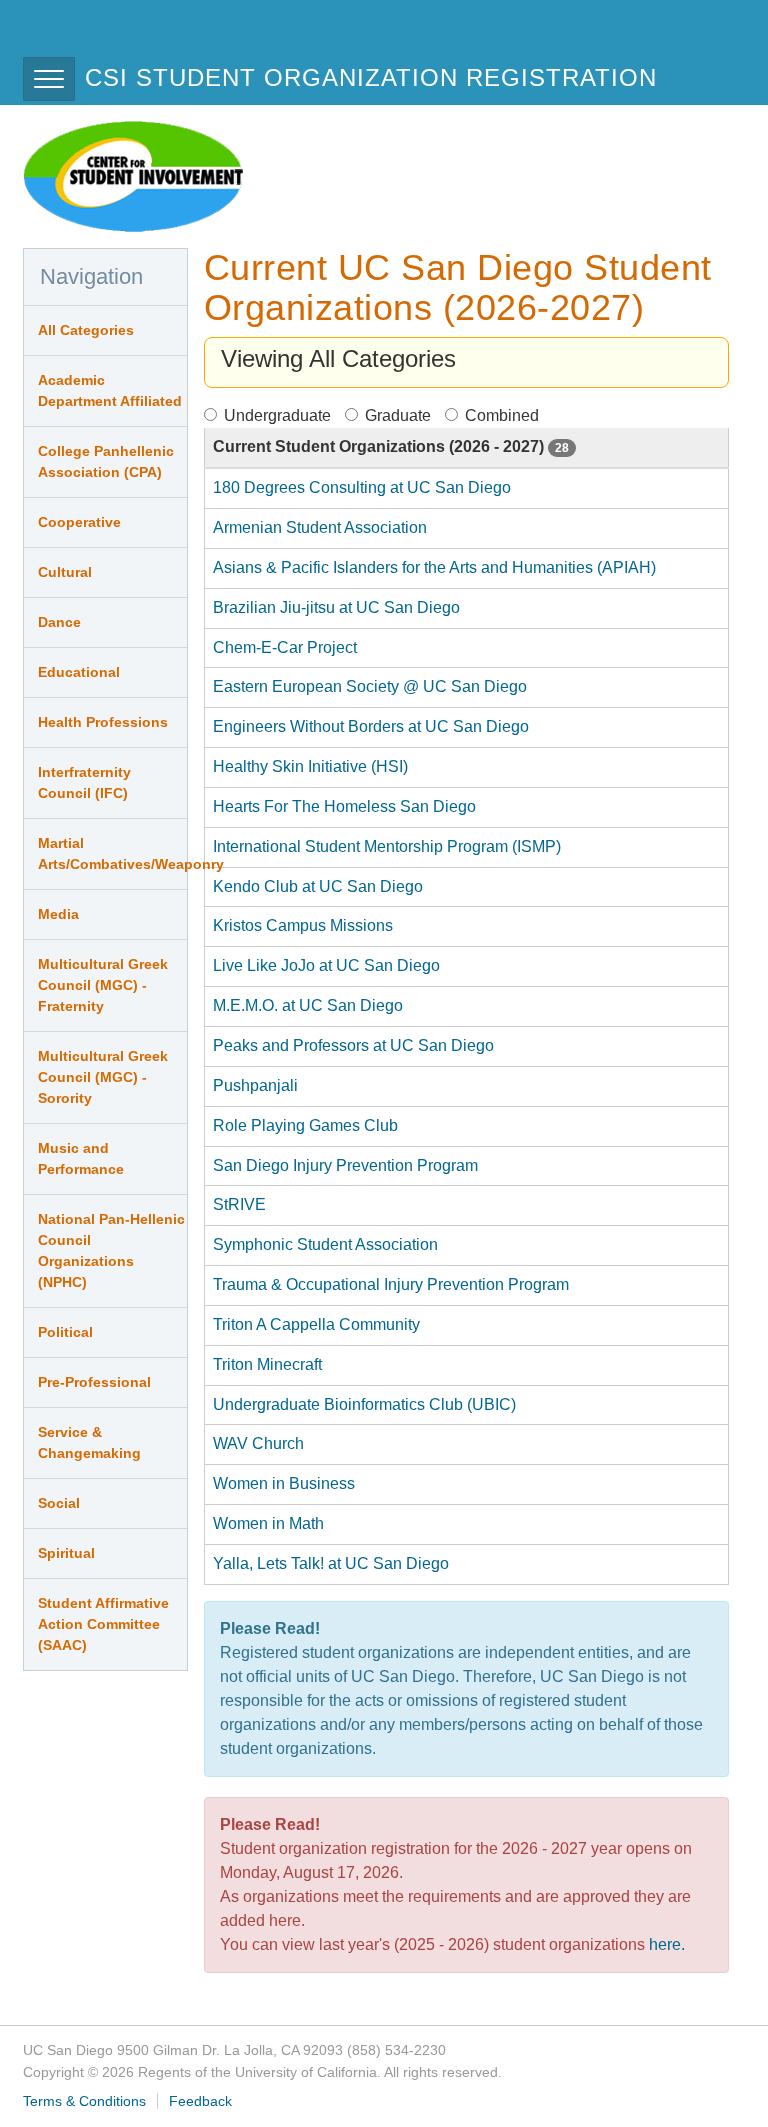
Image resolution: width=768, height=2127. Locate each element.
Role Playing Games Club (305, 1125)
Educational (79, 672)
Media (58, 914)
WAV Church (258, 1443)
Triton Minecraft (267, 1364)
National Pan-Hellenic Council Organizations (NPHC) (111, 1250)
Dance (59, 622)
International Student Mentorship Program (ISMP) (387, 846)
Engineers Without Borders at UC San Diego (371, 726)
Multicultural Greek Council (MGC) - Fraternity (103, 985)
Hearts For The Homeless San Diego (344, 806)
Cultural (65, 572)
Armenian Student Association (320, 527)
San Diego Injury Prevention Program (345, 1165)
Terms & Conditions (84, 2101)
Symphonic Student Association (325, 1244)
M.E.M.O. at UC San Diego (308, 1005)
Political (65, 1332)
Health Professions (103, 722)
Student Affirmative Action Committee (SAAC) (103, 1624)
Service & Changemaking (89, 1442)
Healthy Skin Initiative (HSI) (310, 766)
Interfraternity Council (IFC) (84, 782)
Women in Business (284, 1483)
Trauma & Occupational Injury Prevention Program (391, 1284)
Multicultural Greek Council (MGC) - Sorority (103, 1077)
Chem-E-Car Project (285, 647)
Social (59, 1503)
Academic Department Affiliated (110, 390)
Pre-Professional (94, 1382)
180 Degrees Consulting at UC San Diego (362, 487)
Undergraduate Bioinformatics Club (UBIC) (364, 1404)
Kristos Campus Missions (303, 925)
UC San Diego (137, 38)
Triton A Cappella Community (316, 1324)
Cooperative (79, 522)
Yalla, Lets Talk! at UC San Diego (331, 1563)
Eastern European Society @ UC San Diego (370, 686)
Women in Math (268, 1523)
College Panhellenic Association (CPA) (106, 461)
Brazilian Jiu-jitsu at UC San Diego (336, 607)
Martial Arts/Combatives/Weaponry (112, 853)
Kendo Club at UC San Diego (318, 886)
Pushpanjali (255, 1085)
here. (667, 1944)
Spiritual (66, 1553)
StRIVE (239, 1204)
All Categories (86, 330)
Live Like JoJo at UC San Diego (326, 965)
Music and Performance (81, 1158)
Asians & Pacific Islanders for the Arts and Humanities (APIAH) (434, 567)
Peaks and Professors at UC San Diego (353, 1045)
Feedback (200, 2101)
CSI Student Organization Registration (371, 77)
